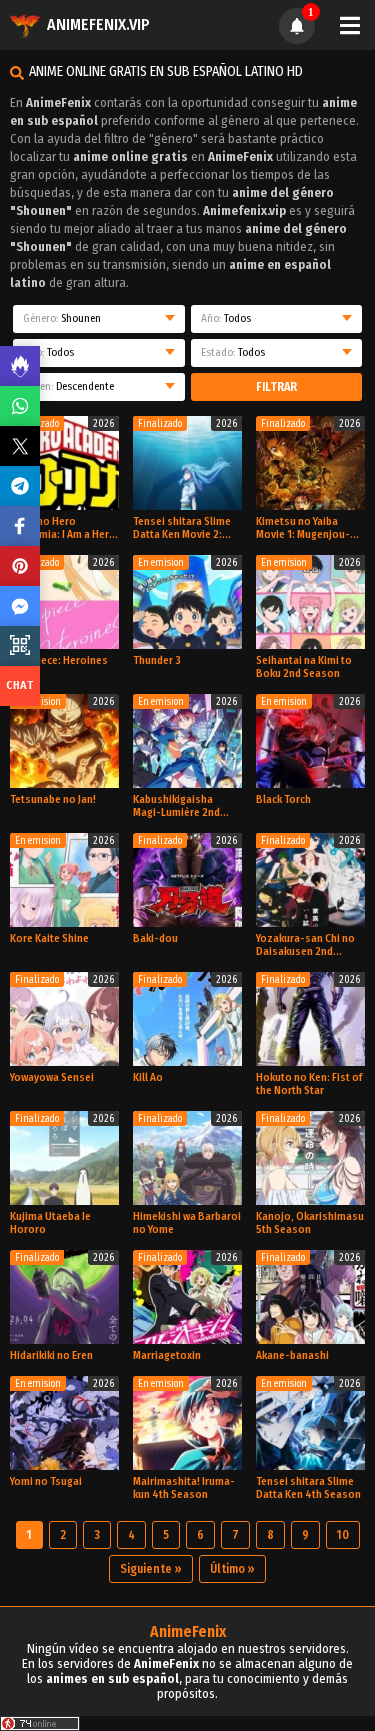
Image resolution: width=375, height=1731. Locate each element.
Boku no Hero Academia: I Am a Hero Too (63, 528)
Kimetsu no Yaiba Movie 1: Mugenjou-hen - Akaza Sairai (303, 528)
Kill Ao (148, 1077)
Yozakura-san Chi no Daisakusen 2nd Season (305, 945)
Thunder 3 (157, 660)
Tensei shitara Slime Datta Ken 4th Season (308, 1488)
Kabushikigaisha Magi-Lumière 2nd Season (176, 806)
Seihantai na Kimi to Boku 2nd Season (304, 667)
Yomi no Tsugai (46, 1481)
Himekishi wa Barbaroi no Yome (187, 1223)
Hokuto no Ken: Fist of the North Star (309, 1084)
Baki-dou (155, 938)
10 (343, 1535)
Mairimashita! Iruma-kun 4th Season (184, 1488)
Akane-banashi (292, 1355)
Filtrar (276, 387)
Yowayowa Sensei (52, 1077)
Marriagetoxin (167, 1355)
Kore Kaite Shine (49, 938)
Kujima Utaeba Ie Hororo (50, 1223)
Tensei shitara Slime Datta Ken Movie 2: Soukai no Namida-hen (182, 528)
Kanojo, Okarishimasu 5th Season (310, 1223)
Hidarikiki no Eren (51, 1355)
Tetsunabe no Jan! (53, 799)
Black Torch (283, 799)
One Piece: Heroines (59, 660)
